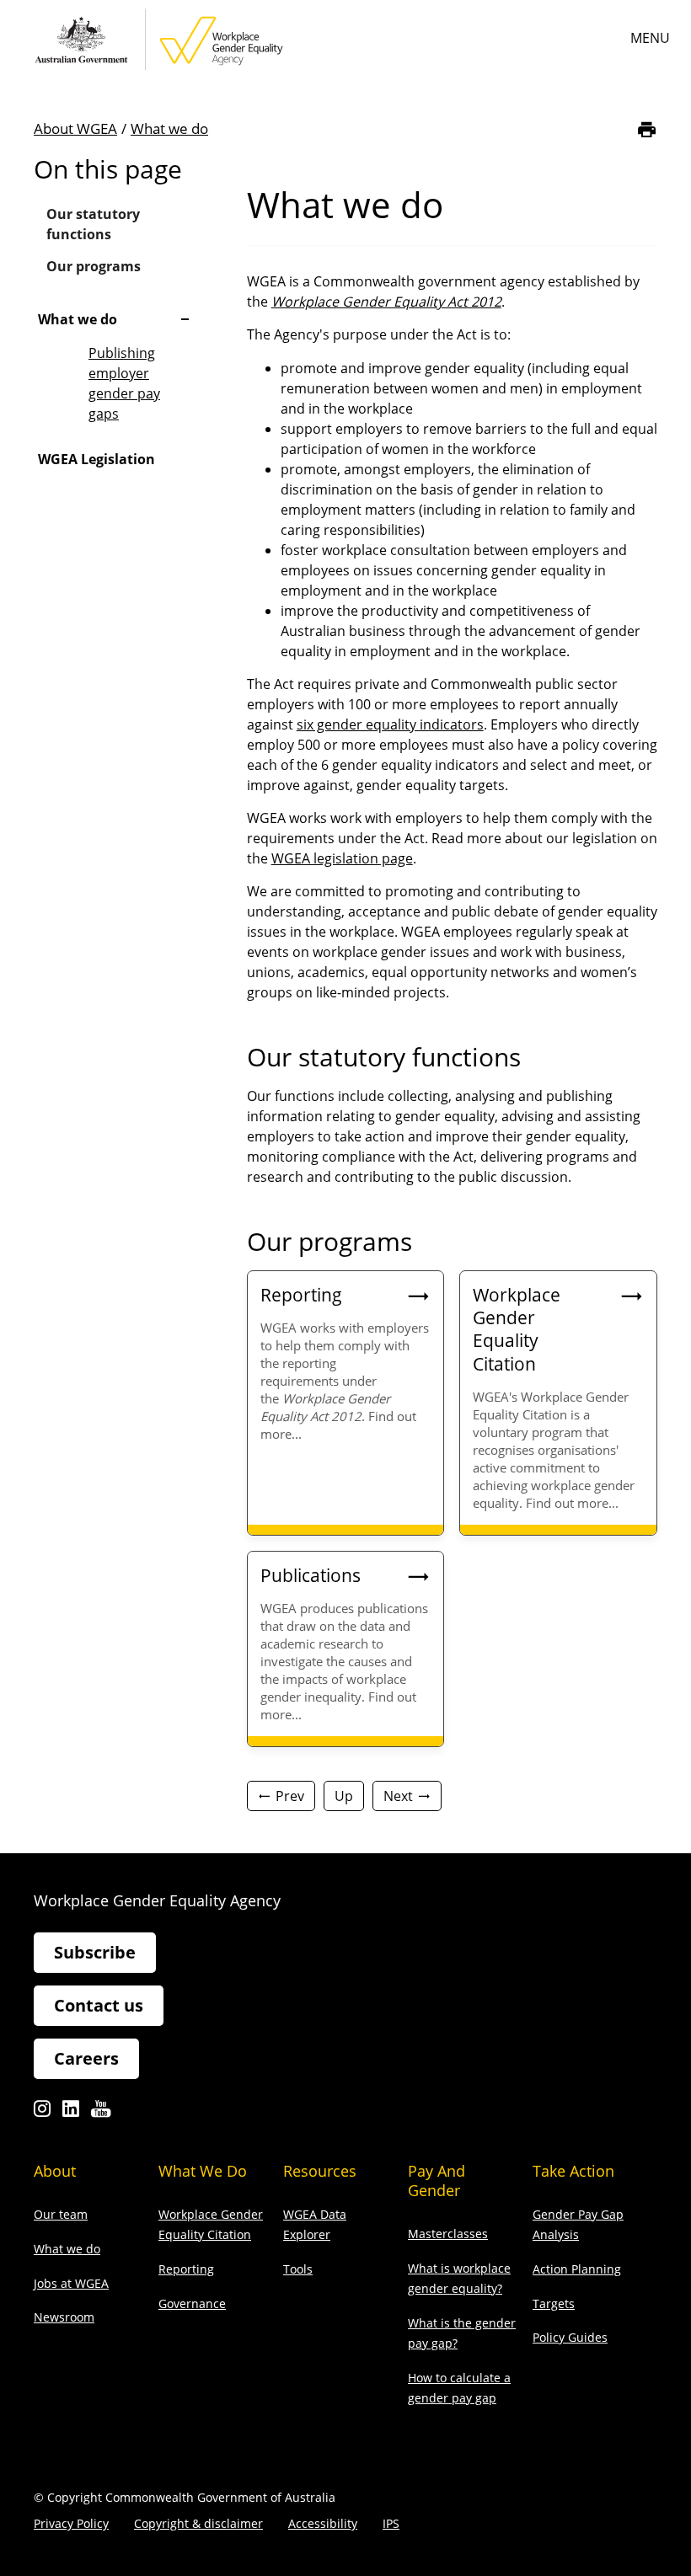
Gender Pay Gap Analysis (578, 2224)
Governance (192, 2303)
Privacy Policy (71, 2523)
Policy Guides (570, 2337)
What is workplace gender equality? (459, 2278)
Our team (61, 2214)
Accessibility (323, 2523)
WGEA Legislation (96, 459)
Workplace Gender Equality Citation (211, 2224)
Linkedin (71, 2113)
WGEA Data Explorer (315, 2224)
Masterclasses (448, 2234)
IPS (391, 2523)
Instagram (42, 2113)
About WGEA (75, 128)
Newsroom (64, 2317)
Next (398, 1796)
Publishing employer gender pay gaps (124, 383)
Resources (320, 2171)
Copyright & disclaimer (198, 2523)
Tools (298, 2269)
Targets (554, 2303)
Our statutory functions (93, 224)
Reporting (186, 2269)
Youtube (101, 2113)
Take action (573, 2171)
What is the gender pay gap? (462, 2333)
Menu (650, 38)
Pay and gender (437, 2181)
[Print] (647, 129)
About (55, 2171)
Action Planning (577, 2269)
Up (344, 1796)
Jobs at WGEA (71, 2283)
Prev (290, 1796)
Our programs (94, 266)
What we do (169, 128)
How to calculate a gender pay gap (459, 2388)
